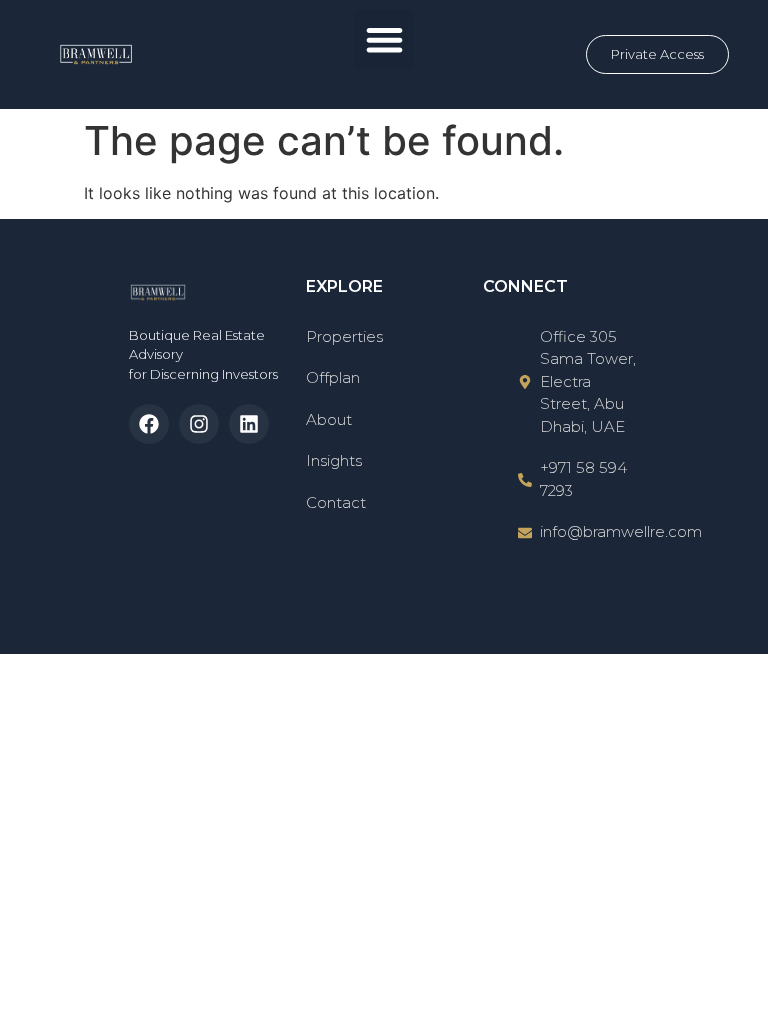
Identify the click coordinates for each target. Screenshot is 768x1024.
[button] (384, 39)
